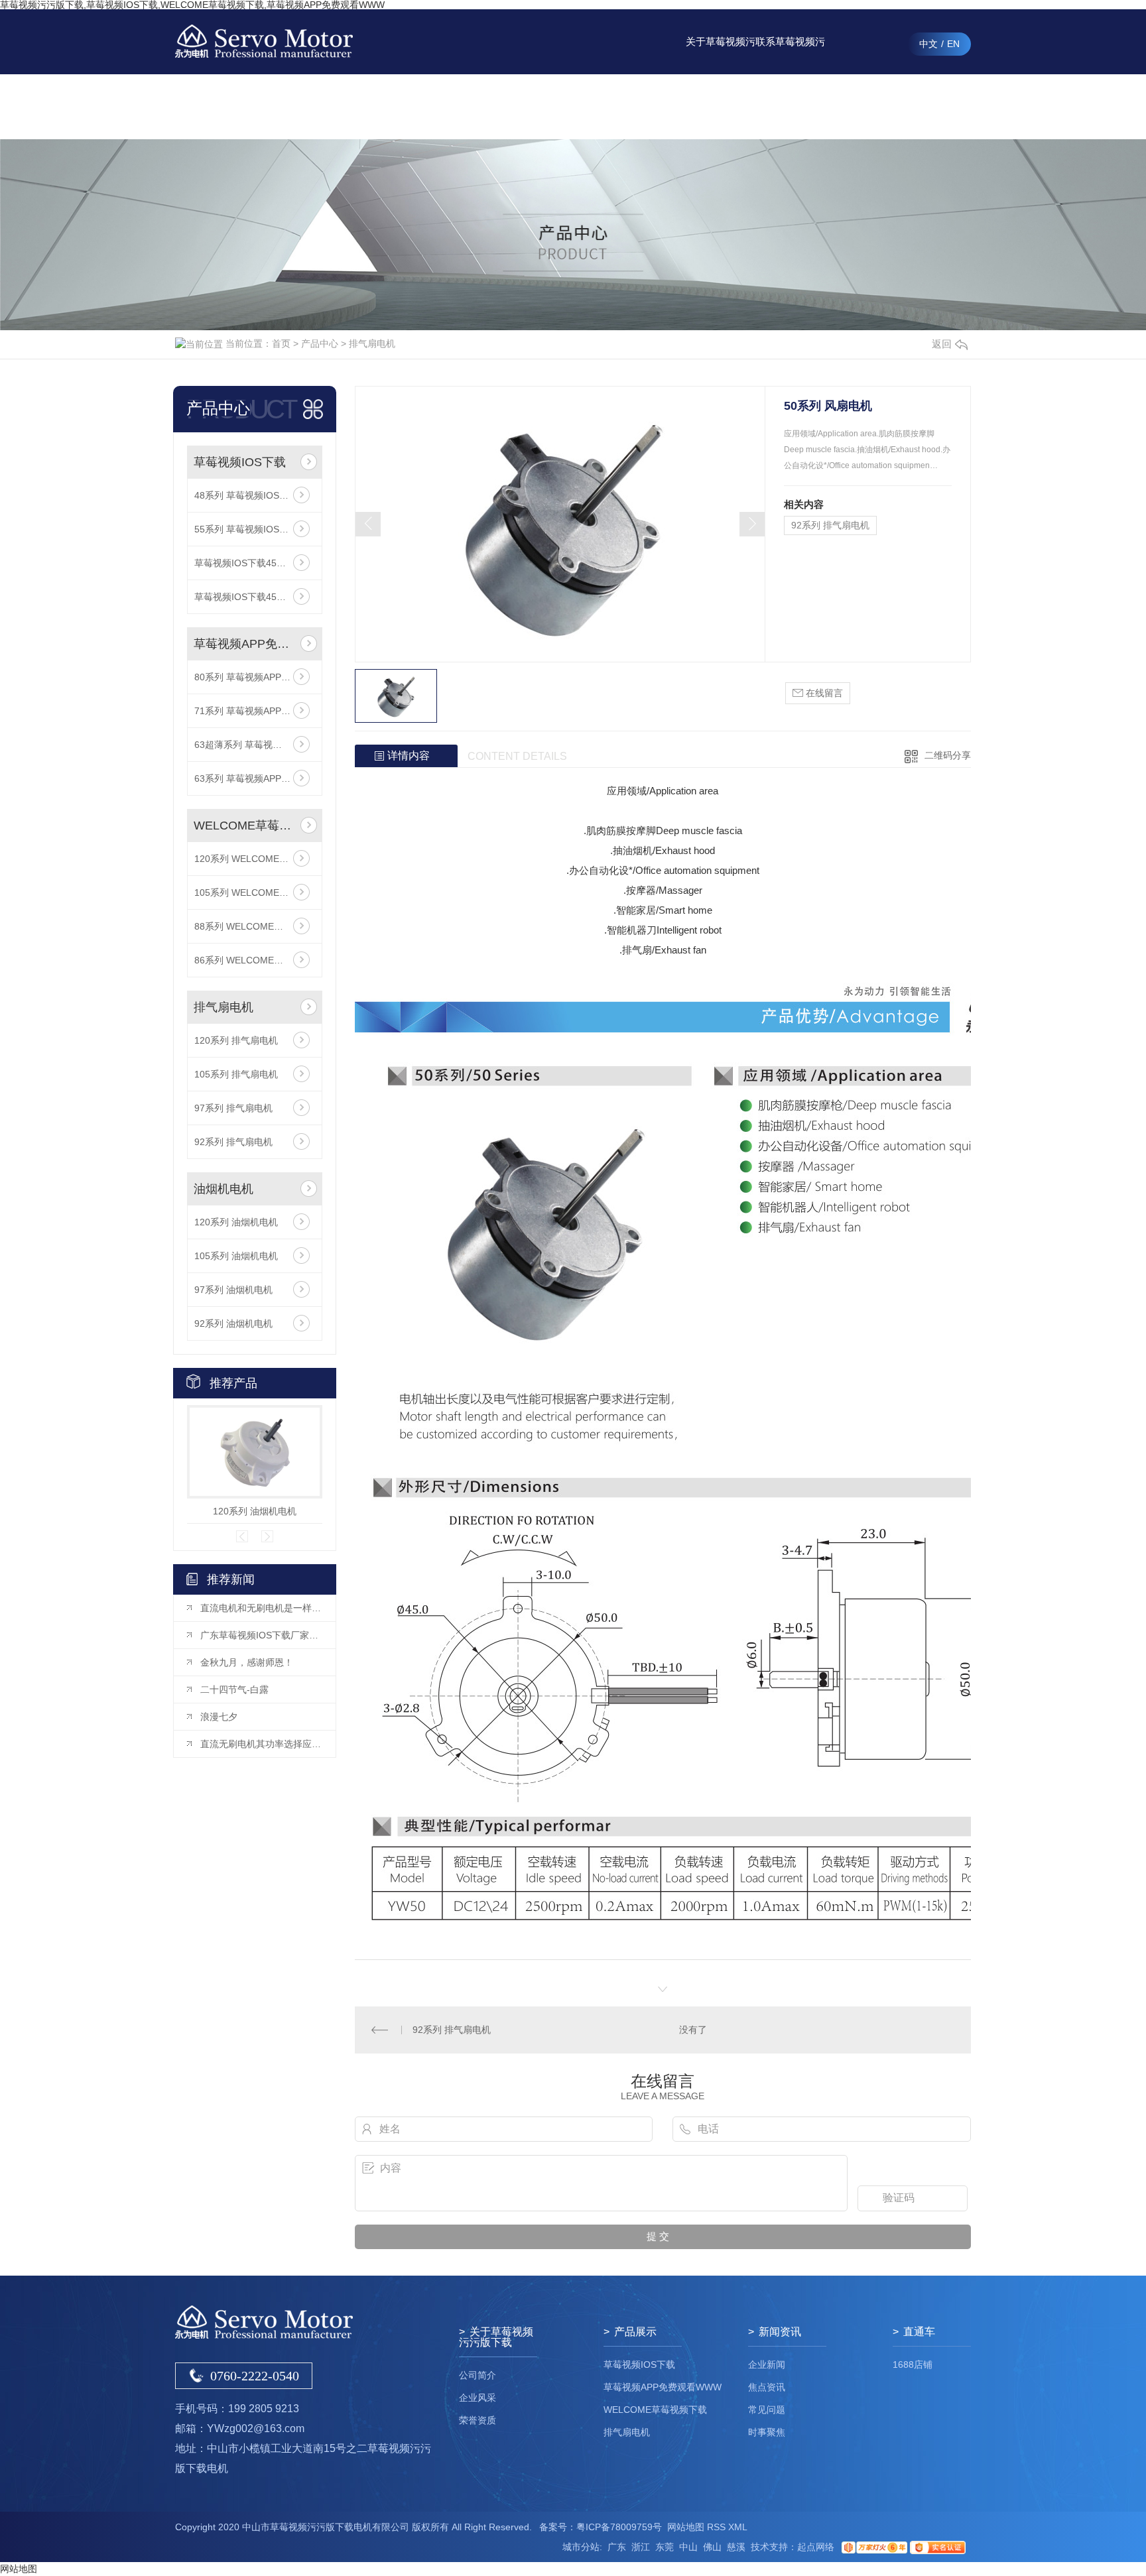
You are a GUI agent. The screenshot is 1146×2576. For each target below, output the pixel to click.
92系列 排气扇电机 (233, 1142)
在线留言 (860, 106)
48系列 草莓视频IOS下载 (246, 495)
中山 (688, 2547)
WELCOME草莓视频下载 (244, 826)
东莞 (665, 2547)
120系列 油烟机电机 (236, 1222)
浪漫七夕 (219, 1717)
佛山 (712, 2547)
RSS (716, 2527)
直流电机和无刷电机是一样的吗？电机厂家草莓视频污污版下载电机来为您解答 (261, 1608)
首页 (281, 343)
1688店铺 (913, 2364)
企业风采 (477, 2398)
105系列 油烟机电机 (236, 1256)
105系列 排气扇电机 (236, 1074)
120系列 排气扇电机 (236, 1040)
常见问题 (767, 2410)
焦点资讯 (767, 2387)
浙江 (641, 2547)
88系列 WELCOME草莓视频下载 (255, 926)
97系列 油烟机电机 (233, 1290)
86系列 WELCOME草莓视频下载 (255, 960)
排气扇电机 (372, 343)
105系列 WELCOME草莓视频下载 (255, 892)
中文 (928, 44)
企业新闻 (767, 2364)
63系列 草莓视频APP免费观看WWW (255, 778)
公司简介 (477, 2375)
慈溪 (736, 2547)
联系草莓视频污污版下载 (790, 55)
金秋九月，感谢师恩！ (247, 1662)
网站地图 (686, 2527)
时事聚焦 (767, 2432)
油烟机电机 (223, 1189)
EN (953, 44)
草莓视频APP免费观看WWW (244, 644)
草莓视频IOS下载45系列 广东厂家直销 (255, 597)
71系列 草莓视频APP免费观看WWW (255, 711)
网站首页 (512, 106)
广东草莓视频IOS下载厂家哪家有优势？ (261, 1635)
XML (738, 2527)
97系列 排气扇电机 (233, 1108)
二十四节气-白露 (234, 1689)
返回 (942, 344)
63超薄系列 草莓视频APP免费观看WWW (255, 745)
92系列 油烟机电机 (233, 1323)
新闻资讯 (651, 106)
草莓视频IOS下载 (240, 462)
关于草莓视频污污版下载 (721, 55)
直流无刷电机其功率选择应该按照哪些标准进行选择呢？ (261, 1744)
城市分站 (581, 2547)
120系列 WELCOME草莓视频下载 (255, 859)
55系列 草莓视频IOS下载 (246, 529)
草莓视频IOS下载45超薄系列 (254, 563)
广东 (617, 2547)
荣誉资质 (477, 2420)
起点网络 (816, 2547)
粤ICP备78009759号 (619, 2527)
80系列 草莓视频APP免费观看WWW (255, 677)
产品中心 (582, 106)
